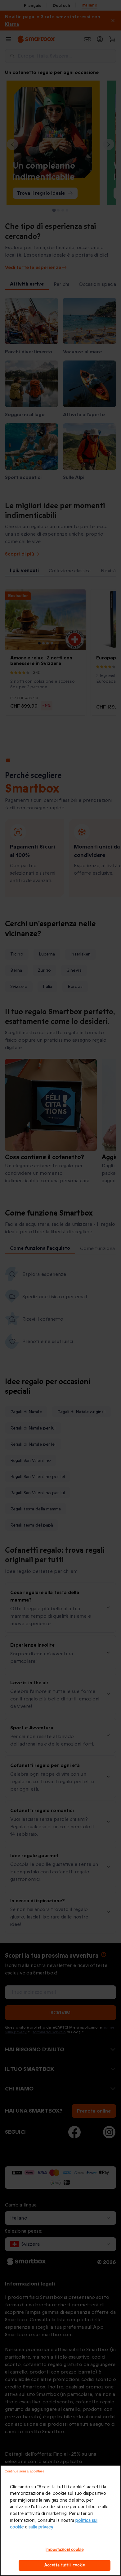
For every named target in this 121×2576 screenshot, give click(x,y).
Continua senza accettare (25, 2471)
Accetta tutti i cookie (65, 2565)
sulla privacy (41, 2527)
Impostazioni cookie (64, 2550)
